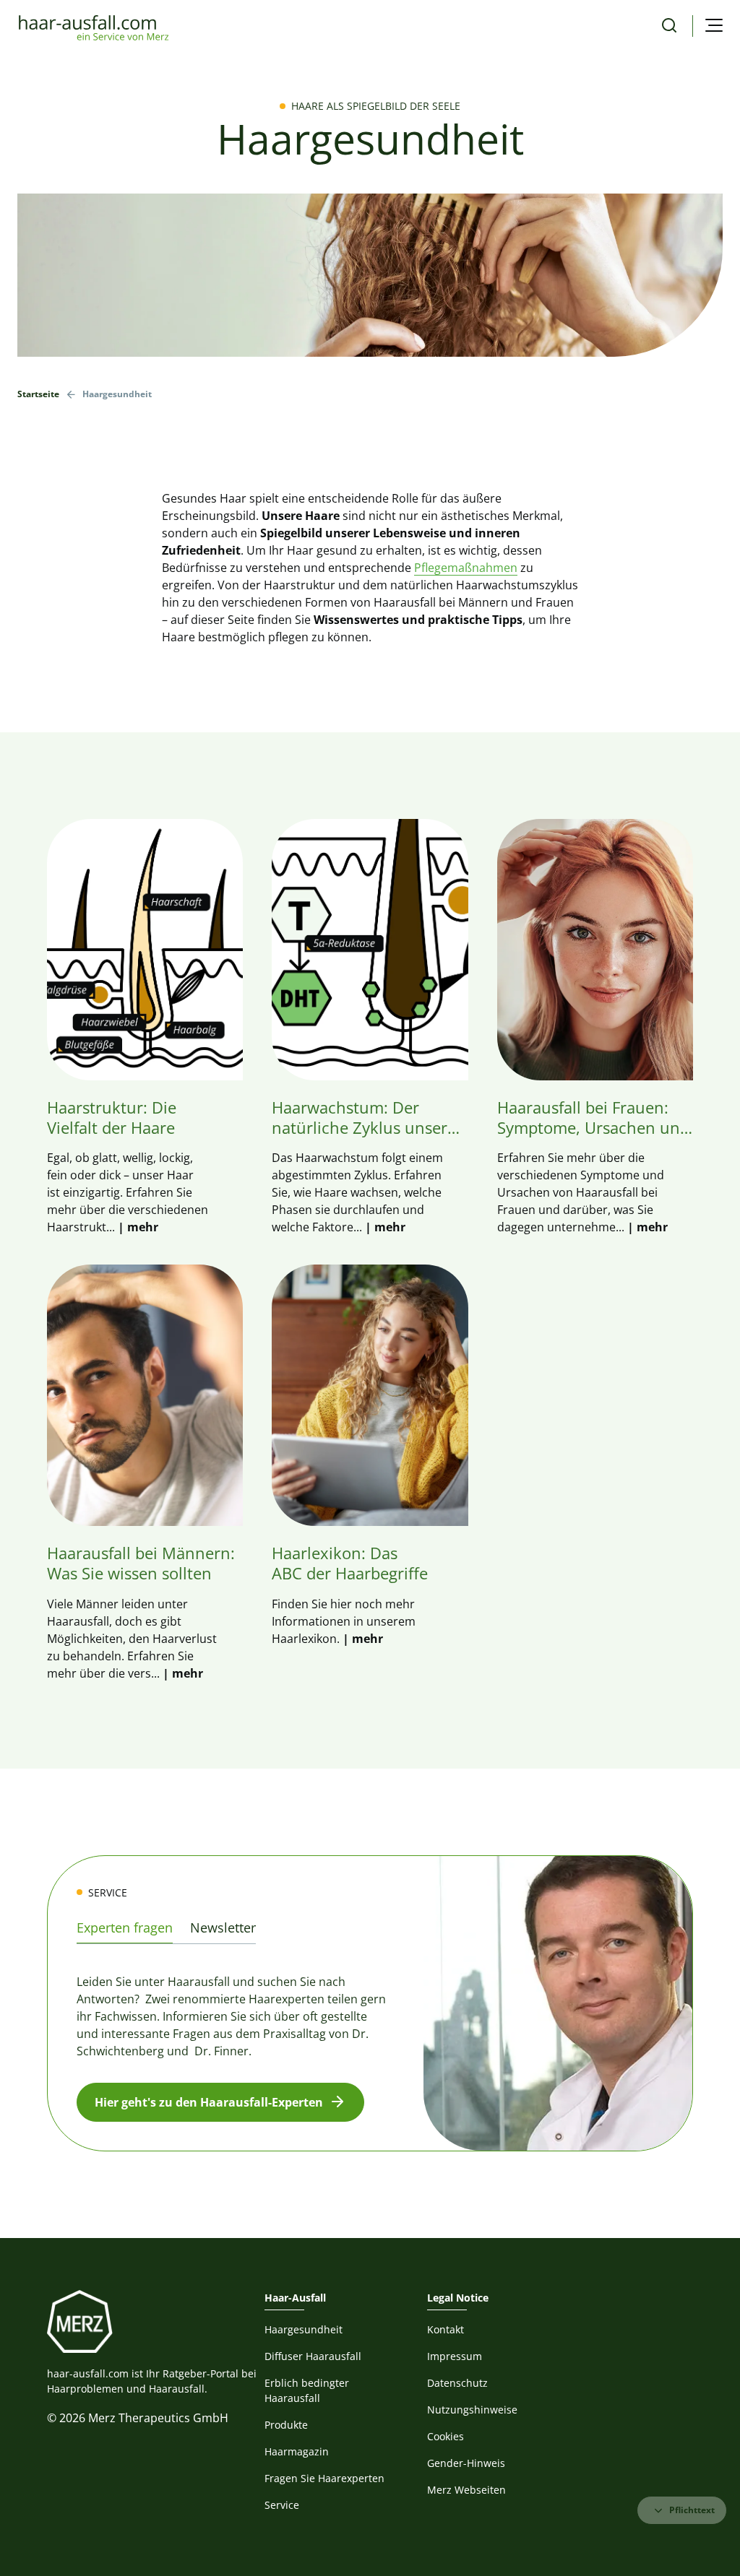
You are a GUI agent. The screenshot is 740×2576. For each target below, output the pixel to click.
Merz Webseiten (466, 2490)
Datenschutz (457, 2383)
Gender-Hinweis (466, 2463)
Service (282, 2505)
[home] (93, 26)
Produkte (286, 2425)
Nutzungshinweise (472, 2410)
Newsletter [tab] (223, 1927)
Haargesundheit (304, 2329)
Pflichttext (692, 2510)
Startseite (38, 394)
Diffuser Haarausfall (313, 2356)
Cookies (446, 2436)
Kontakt (446, 2329)
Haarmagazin (297, 2451)
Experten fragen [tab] (125, 1927)
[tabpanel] (370, 2036)
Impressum (455, 2356)
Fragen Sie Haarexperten (324, 2478)
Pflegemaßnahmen (466, 568)
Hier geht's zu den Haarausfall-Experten (209, 2102)
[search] (669, 26)
